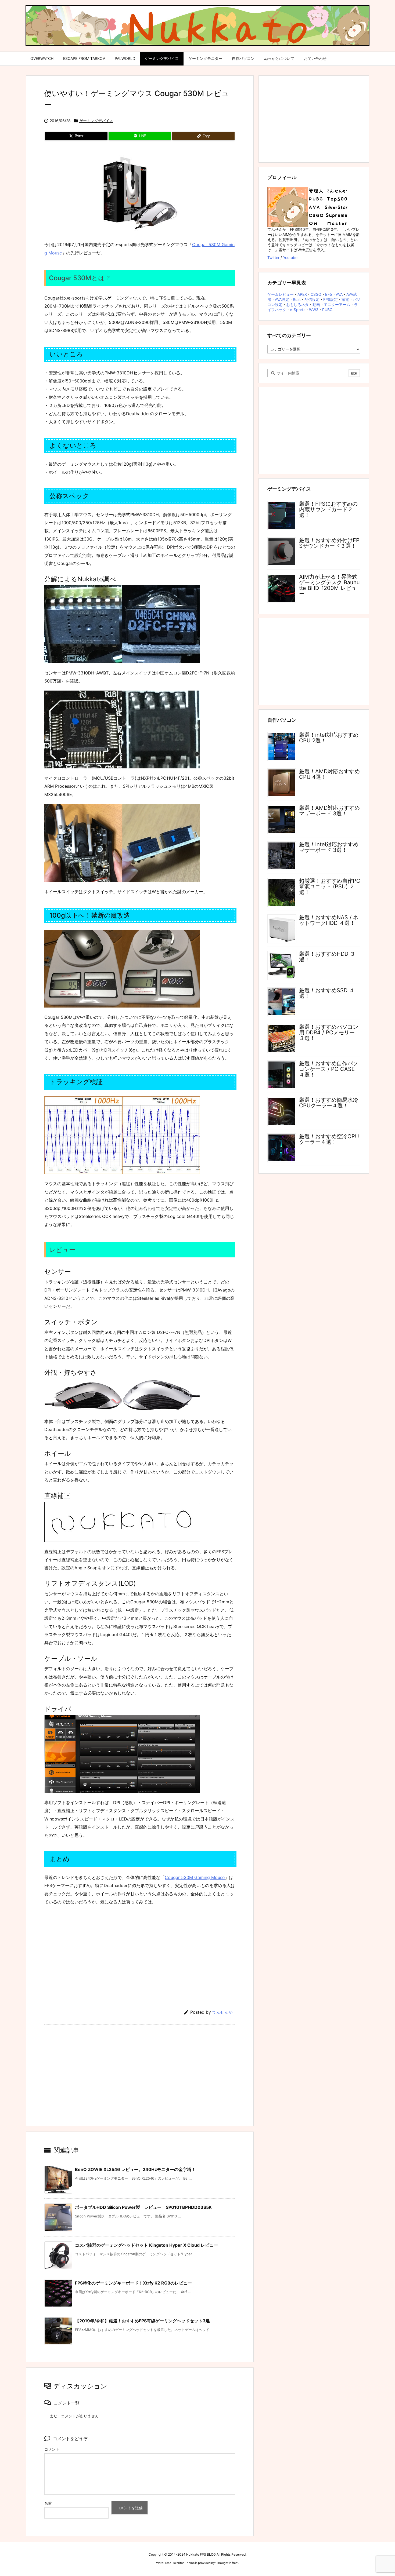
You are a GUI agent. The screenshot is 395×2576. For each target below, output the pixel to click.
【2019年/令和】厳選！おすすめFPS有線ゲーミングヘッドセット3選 (142, 2321)
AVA (339, 294)
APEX (302, 294)
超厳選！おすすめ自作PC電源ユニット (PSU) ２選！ (330, 886)
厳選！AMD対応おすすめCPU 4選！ (329, 774)
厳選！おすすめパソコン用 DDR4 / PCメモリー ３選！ (329, 1032)
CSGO (316, 294)
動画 (316, 304)
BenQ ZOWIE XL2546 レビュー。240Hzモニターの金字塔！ (135, 2169)
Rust (297, 299)
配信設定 (312, 299)
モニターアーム (337, 304)
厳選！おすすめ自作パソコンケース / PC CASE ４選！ (329, 1069)
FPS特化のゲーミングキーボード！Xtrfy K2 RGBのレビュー (133, 2283)
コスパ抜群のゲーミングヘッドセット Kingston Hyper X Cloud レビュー (146, 2245)
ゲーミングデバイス (96, 121)
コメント (52, 2449)
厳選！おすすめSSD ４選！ (327, 993)
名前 (48, 2503)
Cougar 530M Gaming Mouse (195, 1877)
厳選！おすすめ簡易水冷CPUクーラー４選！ (329, 1103)
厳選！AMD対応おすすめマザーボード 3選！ (329, 811)
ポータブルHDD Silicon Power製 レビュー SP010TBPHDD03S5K (143, 2207)
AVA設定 (282, 299)
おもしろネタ (297, 304)
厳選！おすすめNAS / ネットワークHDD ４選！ (329, 920)
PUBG (327, 310)
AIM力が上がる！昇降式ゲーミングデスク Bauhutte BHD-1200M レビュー (329, 585)
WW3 (314, 310)
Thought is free (227, 2563)
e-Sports (298, 310)
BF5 (329, 294)
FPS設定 (331, 299)
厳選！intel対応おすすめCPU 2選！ (329, 738)
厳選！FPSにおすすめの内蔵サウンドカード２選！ (328, 509)
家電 (345, 299)
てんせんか (222, 2012)
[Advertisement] (140, 1954)
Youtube (290, 258)
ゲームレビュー (281, 294)
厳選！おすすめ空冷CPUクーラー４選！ (329, 1139)
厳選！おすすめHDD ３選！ (327, 957)
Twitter (273, 258)
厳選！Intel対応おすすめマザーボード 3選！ (329, 847)
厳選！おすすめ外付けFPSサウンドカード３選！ (329, 543)
